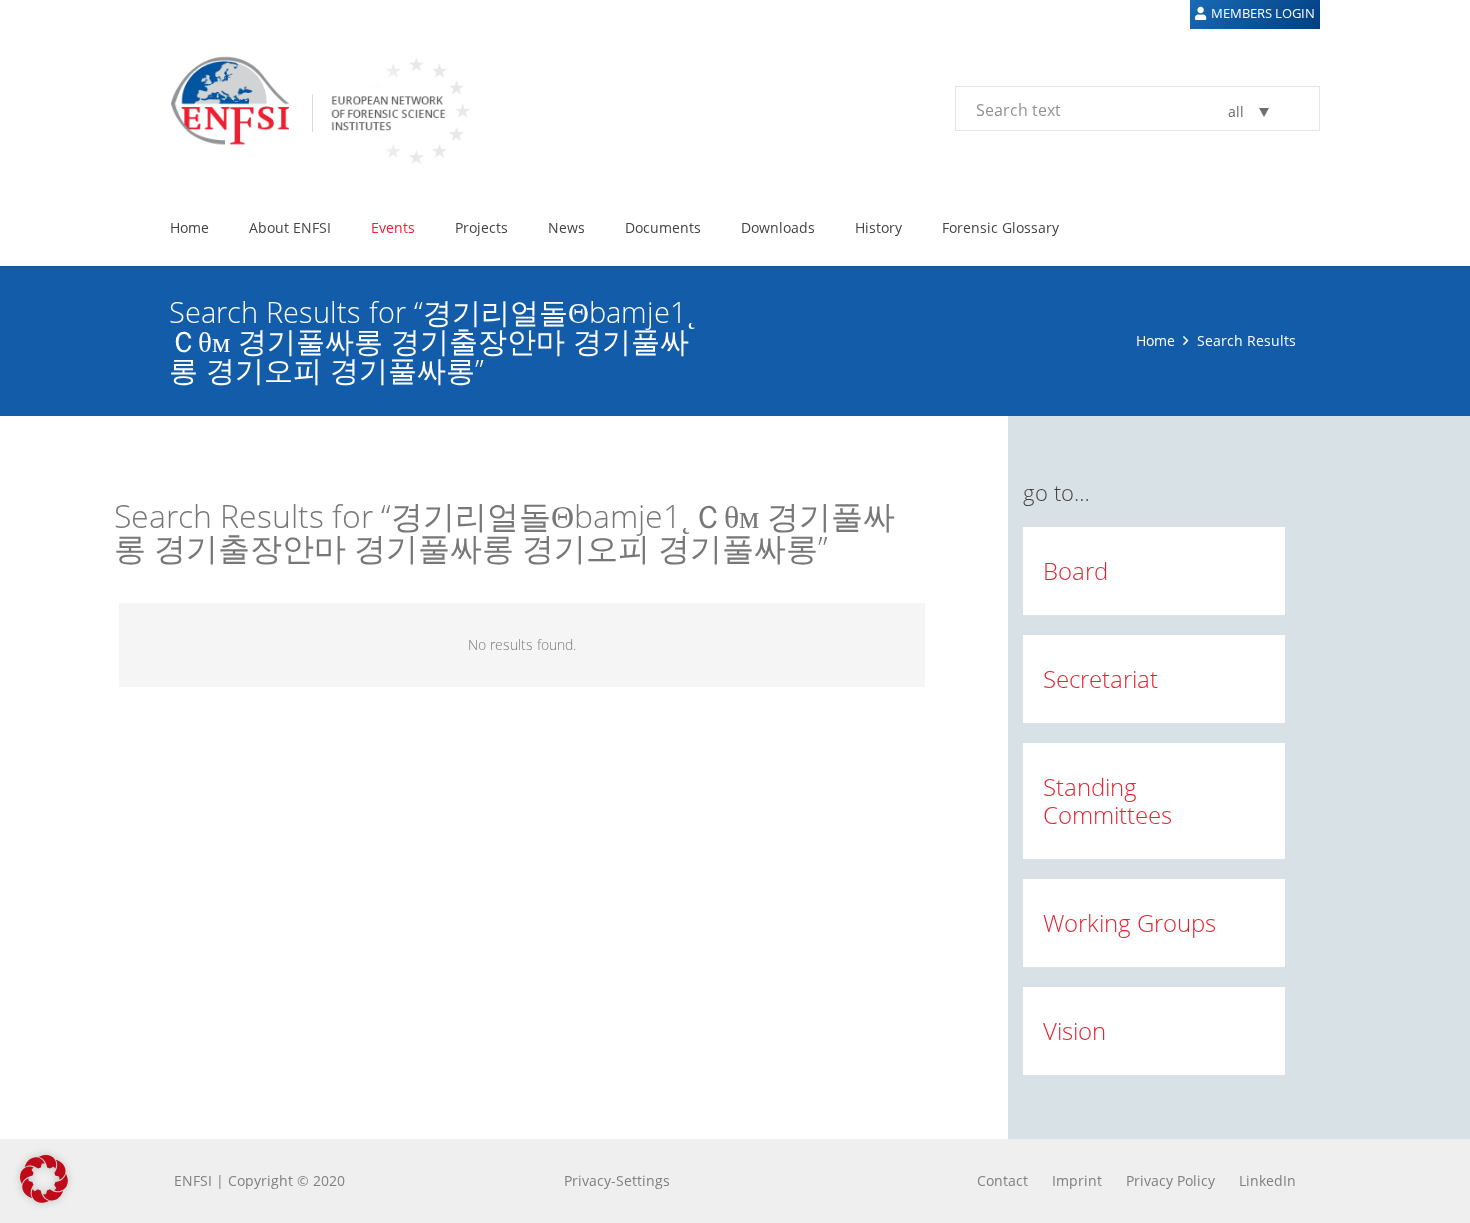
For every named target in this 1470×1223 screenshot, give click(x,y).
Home (1155, 340)
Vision (1074, 1030)
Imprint (1077, 1180)
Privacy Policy (1170, 1180)
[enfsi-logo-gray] (310, 108)
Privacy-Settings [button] (617, 1180)
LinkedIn (1267, 1180)
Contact (1002, 1180)
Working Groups (1129, 922)
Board (1075, 570)
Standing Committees (1107, 800)
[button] (343, 227)
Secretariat (1100, 678)
